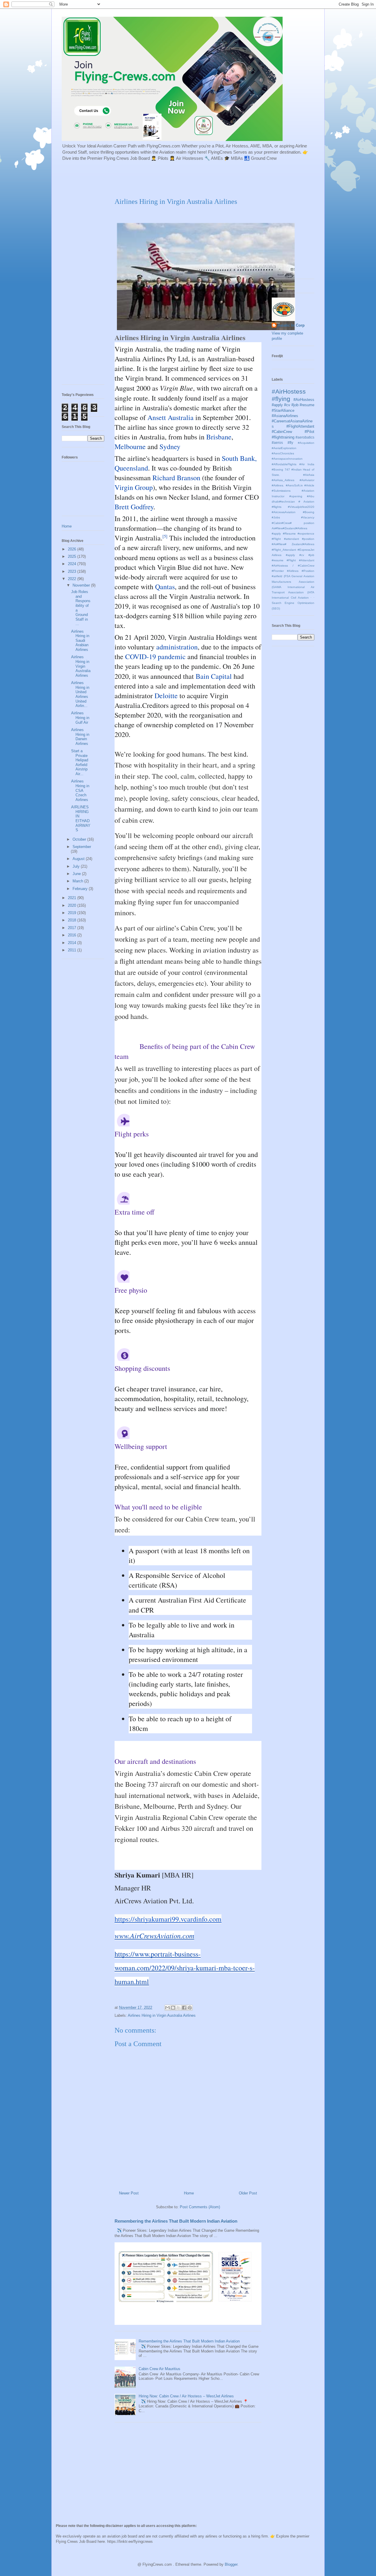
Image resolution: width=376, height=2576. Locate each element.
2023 (73, 571)
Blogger (231, 2564)
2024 (73, 564)
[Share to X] (179, 2008)
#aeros (277, 443)
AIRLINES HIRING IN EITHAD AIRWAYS (81, 818)
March (78, 881)
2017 (73, 928)
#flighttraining (283, 437)
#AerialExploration (284, 448)
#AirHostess (289, 391)
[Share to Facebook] (184, 2008)
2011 (73, 950)
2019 (73, 913)
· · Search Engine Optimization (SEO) (293, 603)
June (77, 874)
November (82, 585)
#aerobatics (305, 437)
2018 (73, 920)
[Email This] (167, 2008)
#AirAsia (309, 475)
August (79, 859)
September (82, 847)
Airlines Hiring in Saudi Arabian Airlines (80, 640)
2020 (73, 905)
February (81, 889)
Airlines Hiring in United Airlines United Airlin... (80, 694)
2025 (73, 556)
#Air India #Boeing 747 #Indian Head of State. (293, 470)
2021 (73, 898)
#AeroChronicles (283, 453)
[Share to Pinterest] (190, 2008)
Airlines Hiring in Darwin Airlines (80, 737)
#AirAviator (307, 480)
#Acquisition (306, 443)
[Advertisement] (204, 179)
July (77, 866)
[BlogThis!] (173, 2008)
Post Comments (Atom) (200, 2207)
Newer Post (129, 2193)
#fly (290, 443)
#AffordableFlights (284, 464)
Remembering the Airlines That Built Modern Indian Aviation (176, 2221)
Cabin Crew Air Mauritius (160, 2369)
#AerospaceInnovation (287, 459)
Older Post (248, 2193)
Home (189, 2193)
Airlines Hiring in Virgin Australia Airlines (162, 2015)
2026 (73, 549)
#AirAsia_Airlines (283, 480)
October (80, 839)
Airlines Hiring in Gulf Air (80, 718)
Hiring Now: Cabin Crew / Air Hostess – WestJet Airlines (186, 2396)
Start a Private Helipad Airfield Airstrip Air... (80, 762)
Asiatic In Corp (291, 325)
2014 (73, 943)
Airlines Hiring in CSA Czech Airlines (80, 790)
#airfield (277, 576)
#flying (281, 399)
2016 (73, 935)
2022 (73, 579)
